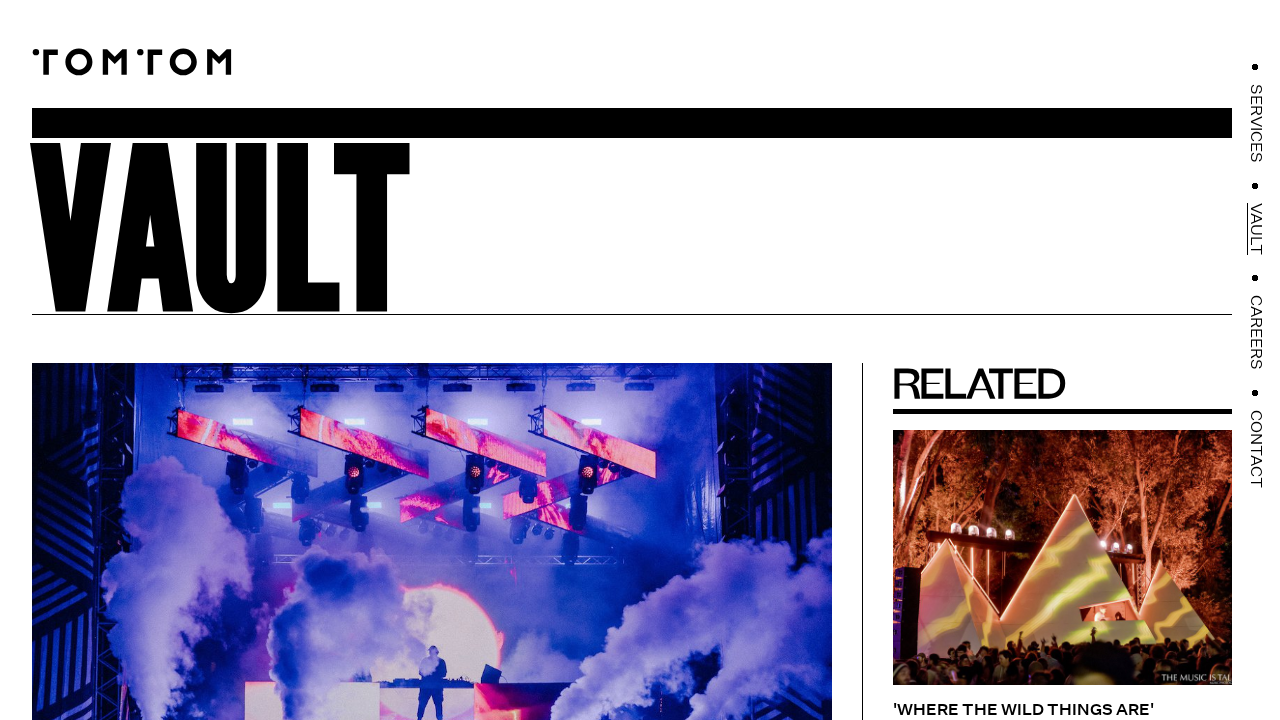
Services (1256, 123)
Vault (1256, 229)
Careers (1256, 332)
